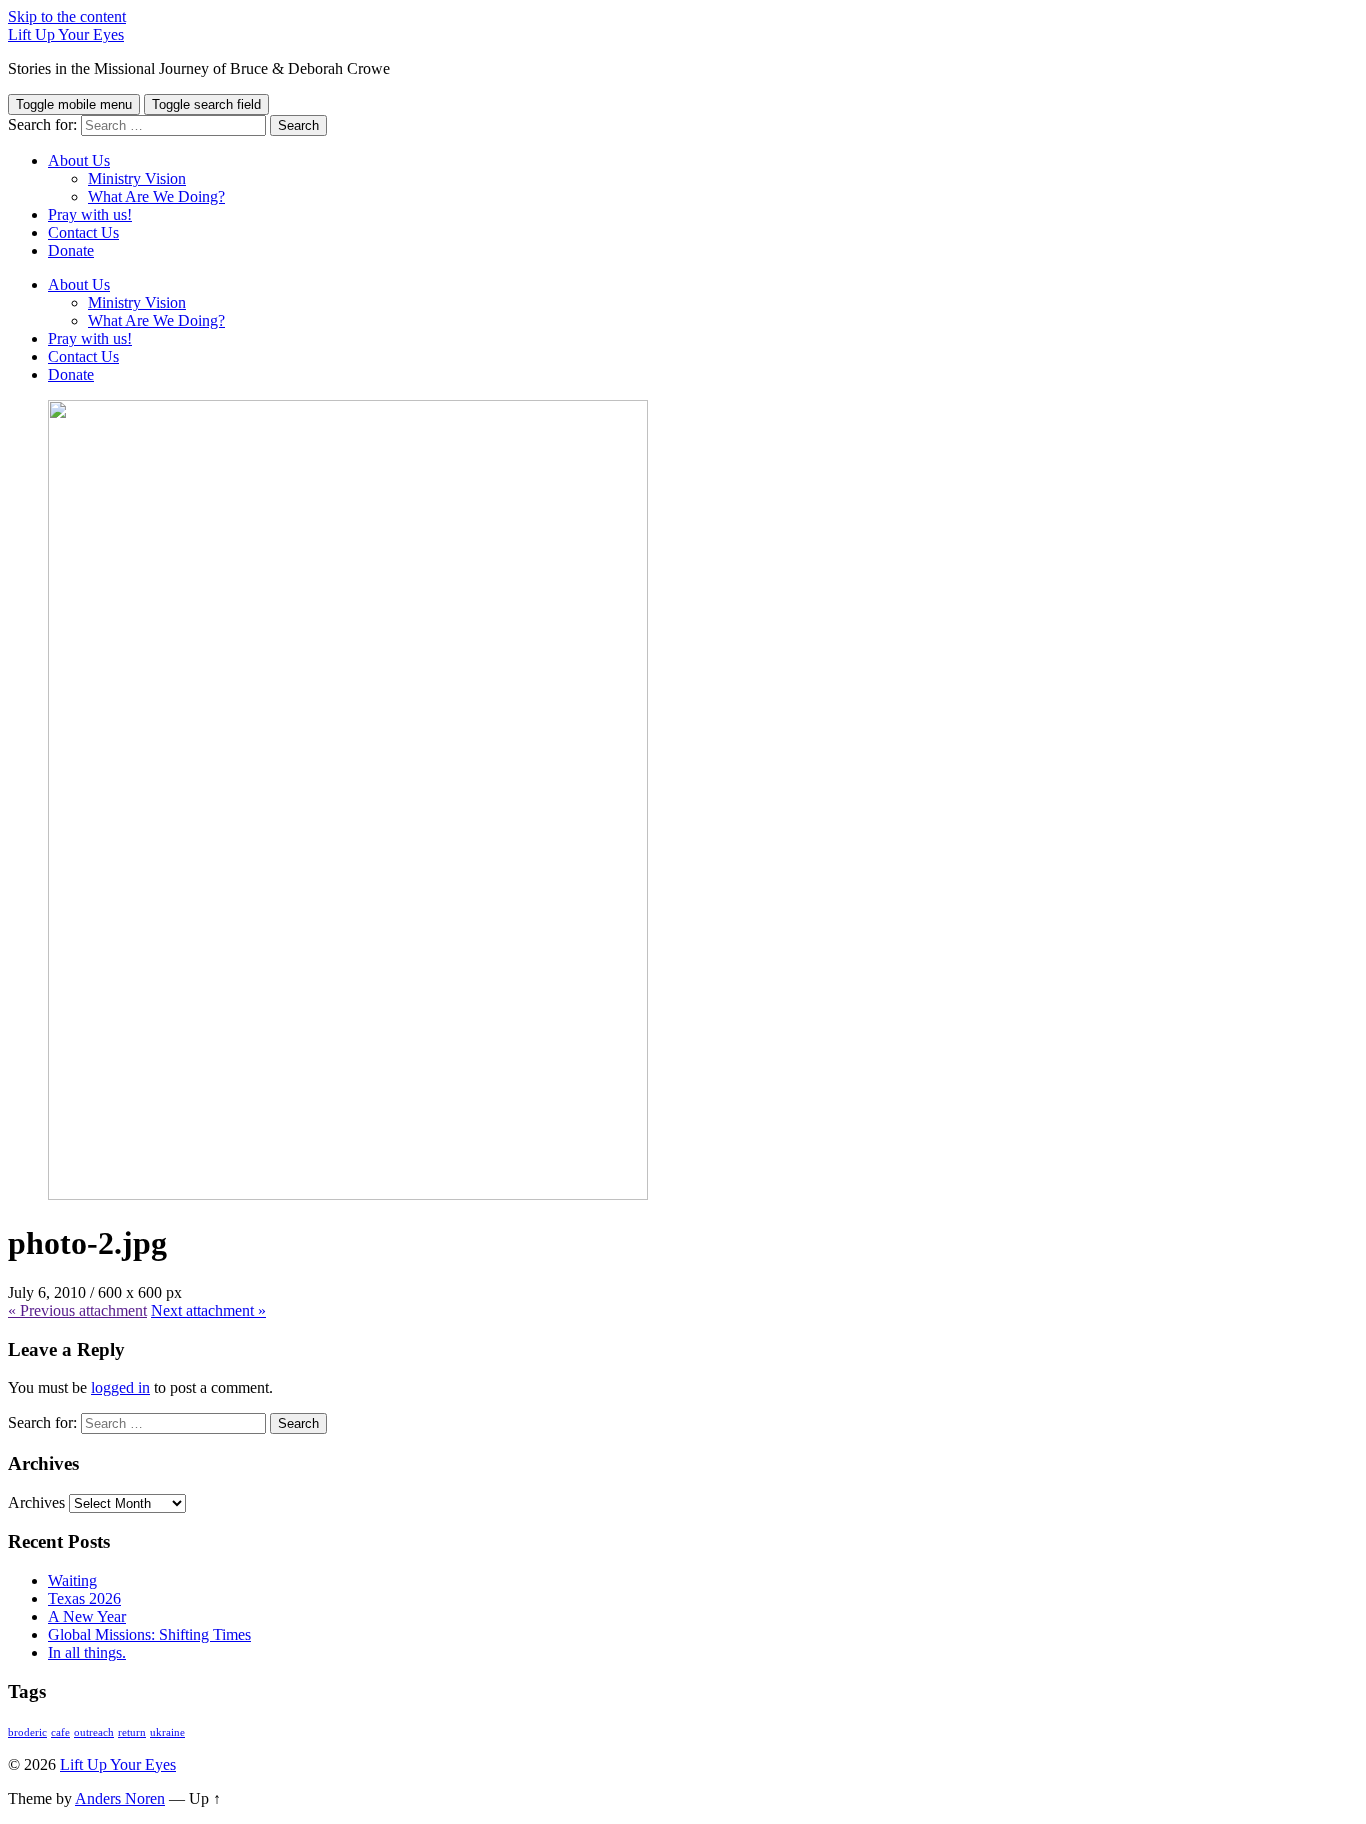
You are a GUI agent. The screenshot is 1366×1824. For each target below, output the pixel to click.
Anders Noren (120, 1798)
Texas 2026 (84, 1598)
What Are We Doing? (156, 196)
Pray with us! (90, 214)
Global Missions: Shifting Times (149, 1634)
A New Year (87, 1616)
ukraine (167, 1732)
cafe (60, 1732)
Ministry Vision (137, 178)
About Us (79, 160)
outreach (94, 1732)
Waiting (72, 1580)
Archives (36, 1502)
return (132, 1732)
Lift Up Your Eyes (66, 34)
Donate (71, 250)
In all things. (87, 1652)
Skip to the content (67, 16)
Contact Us (83, 232)
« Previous (77, 1310)
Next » (208, 1310)
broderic (27, 1732)
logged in (120, 1387)
